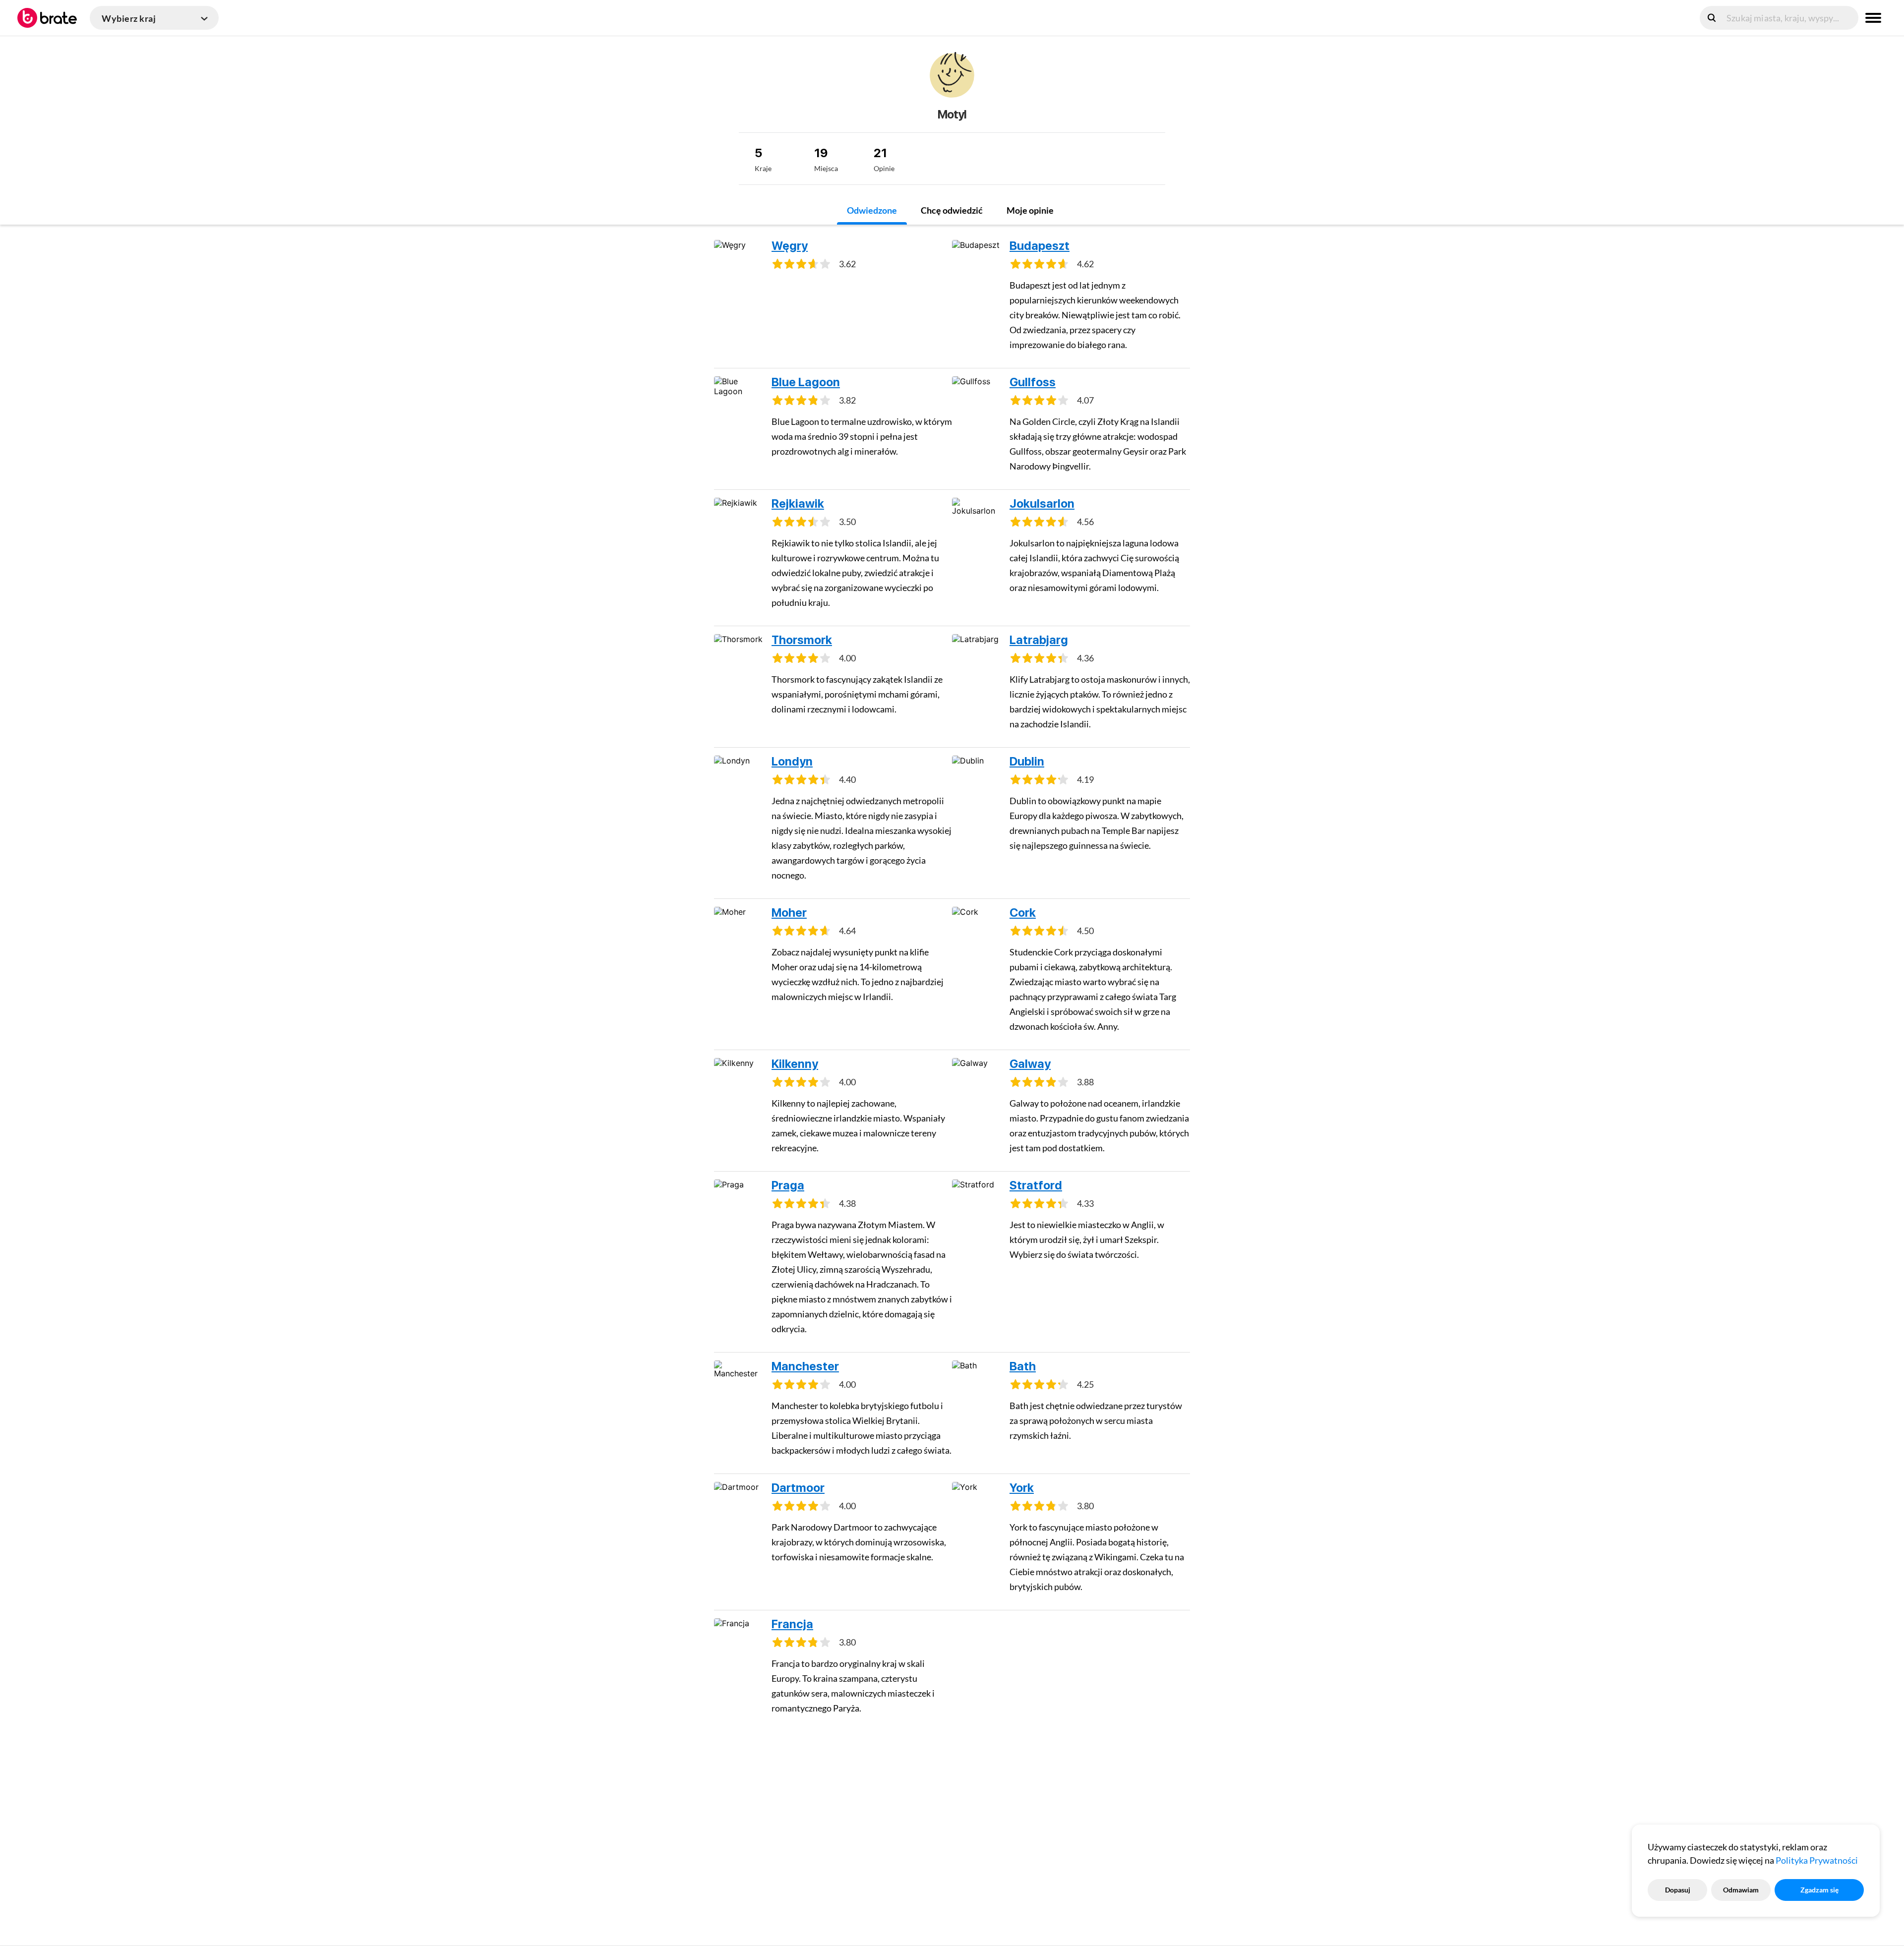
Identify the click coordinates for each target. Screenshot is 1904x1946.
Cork (1023, 913)
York (1022, 1488)
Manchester (805, 1366)
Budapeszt (1040, 246)
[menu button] (1873, 18)
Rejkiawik (798, 503)
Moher (789, 913)
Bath (1023, 1366)
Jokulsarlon (1042, 503)
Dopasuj (1678, 1890)
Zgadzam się (1819, 1890)
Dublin (1027, 761)
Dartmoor (798, 1488)
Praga (788, 1185)
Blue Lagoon (806, 382)
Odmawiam (1741, 1890)
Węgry (790, 246)
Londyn (792, 761)
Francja (792, 1624)
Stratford (1036, 1185)
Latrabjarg (1039, 640)
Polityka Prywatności (1817, 1860)
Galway (1030, 1064)
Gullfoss (1033, 382)
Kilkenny (795, 1064)
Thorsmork (802, 640)
